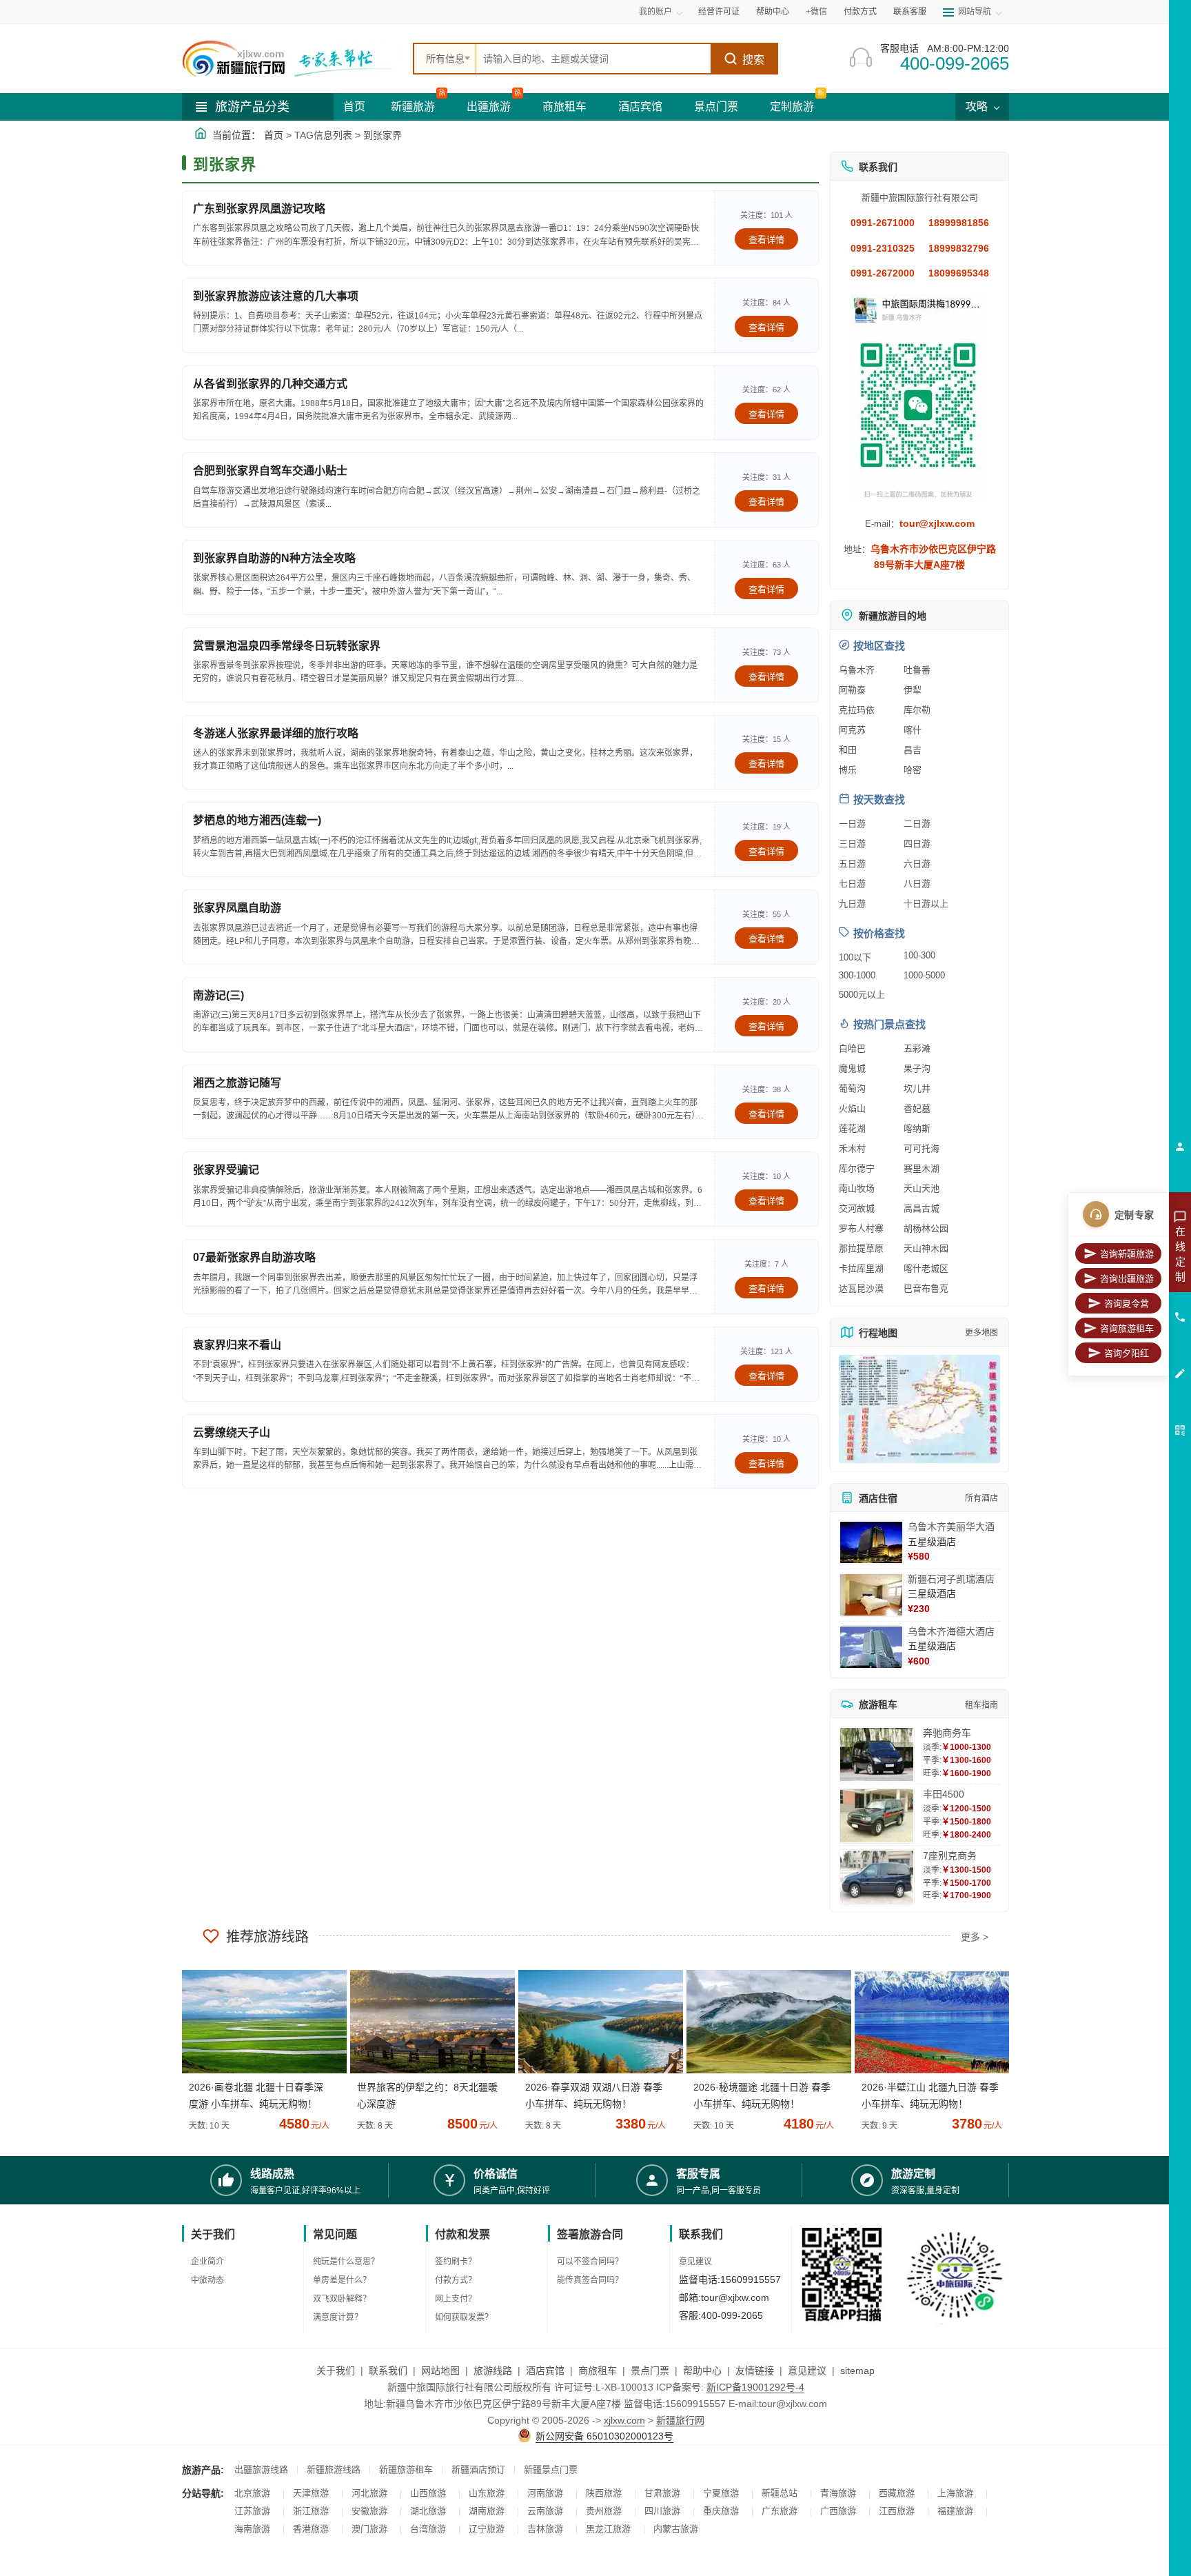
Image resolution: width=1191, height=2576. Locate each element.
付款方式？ (456, 2280)
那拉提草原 (861, 1248)
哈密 (913, 770)
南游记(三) (218, 995)
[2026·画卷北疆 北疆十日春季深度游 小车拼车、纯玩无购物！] (259, 2022)
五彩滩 (917, 1048)
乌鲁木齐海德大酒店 (951, 1631)
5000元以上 (862, 995)
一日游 (852, 824)
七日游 (852, 884)
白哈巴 (852, 1048)
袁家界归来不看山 (237, 1345)
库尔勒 (917, 710)
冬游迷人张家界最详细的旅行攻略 (276, 733)
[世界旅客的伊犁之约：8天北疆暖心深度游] (427, 2022)
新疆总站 (780, 2493)
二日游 (917, 824)
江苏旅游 (252, 2511)
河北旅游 (369, 2493)
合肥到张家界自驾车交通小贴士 (270, 471)
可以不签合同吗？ (590, 2262)
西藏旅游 (897, 2493)
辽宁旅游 (487, 2529)
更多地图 (981, 1333)
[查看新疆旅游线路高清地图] (919, 1409)
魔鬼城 (852, 1068)
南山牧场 (857, 1188)
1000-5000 (924, 975)
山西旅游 (428, 2493)
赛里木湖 (922, 1168)
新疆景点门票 (551, 2469)
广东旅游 (780, 2511)
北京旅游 (252, 2493)
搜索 (753, 60)
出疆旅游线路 (261, 2469)
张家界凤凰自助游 (237, 908)
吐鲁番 (917, 670)
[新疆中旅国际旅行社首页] (292, 59)
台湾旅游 (428, 2529)
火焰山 (852, 1108)
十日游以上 (926, 904)
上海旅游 (955, 2493)
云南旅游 (545, 2511)
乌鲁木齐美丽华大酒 (951, 1527)
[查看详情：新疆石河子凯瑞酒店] (871, 1595)
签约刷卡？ (456, 2262)
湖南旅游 (487, 2511)
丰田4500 (944, 1794)
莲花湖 (852, 1128)
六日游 (917, 864)
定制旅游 (792, 107)
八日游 (917, 884)
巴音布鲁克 (926, 1288)
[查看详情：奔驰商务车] (877, 1754)
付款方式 (860, 12)
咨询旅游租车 (1127, 1328)
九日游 (852, 904)
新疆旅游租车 (406, 2469)
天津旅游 (311, 2493)
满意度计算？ (338, 2317)
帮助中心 (773, 12)
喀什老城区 (926, 1268)
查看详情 (766, 240)
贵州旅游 (604, 2511)
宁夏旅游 (721, 2493)
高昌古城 (922, 1208)
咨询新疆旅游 (1127, 1254)
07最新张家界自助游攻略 (254, 1257)
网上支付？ (456, 2299)
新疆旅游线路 (334, 2469)
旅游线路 (493, 2371)
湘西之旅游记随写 (237, 1083)
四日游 (917, 844)
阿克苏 (852, 730)
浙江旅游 (311, 2511)
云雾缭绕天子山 (232, 1432)
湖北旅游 (428, 2511)
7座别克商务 (950, 1855)
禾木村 (852, 1148)
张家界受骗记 (226, 1170)
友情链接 (755, 2371)
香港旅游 (311, 2529)
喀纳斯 (917, 1128)
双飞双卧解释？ (342, 2299)
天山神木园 (926, 1248)
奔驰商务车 (947, 1733)
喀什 (913, 730)
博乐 (848, 770)
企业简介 (207, 2262)
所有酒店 (981, 1498)
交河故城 (857, 1208)
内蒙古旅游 (676, 2529)
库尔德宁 (857, 1168)
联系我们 (388, 2371)
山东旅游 (487, 2493)
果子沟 (917, 1068)
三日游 (852, 844)
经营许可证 (719, 12)
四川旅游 (662, 2511)
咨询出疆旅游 (1127, 1279)
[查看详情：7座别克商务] (877, 1877)
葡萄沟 (852, 1088)
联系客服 (910, 12)
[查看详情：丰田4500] (877, 1816)
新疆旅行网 (680, 2420)
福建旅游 (955, 2511)
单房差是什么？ (342, 2280)
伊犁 (913, 690)
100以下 (855, 957)
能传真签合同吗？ (590, 2280)
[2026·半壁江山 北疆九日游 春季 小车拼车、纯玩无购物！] (932, 2022)
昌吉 (913, 750)
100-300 (919, 955)
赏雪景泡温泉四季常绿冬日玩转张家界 (287, 646)
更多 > (975, 1937)
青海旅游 (838, 2493)
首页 (354, 107)
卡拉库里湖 (861, 1268)
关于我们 (336, 2371)
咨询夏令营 (1127, 1304)
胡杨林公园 (926, 1228)
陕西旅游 (604, 2493)
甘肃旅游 (662, 2493)
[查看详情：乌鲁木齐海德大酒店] (871, 1647)
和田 (848, 750)
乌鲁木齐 (857, 670)
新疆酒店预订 (478, 2469)
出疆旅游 (489, 107)
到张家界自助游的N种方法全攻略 (274, 558)
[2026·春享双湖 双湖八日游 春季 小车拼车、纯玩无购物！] (595, 2022)
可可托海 (922, 1148)
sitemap (857, 2371)
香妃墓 (917, 1108)
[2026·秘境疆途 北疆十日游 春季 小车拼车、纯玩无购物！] (764, 2022)
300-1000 (857, 975)
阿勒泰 (852, 690)
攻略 (978, 107)
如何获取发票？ (464, 2317)
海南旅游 (252, 2529)
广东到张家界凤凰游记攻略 (259, 209)
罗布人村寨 (861, 1228)
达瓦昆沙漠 (861, 1288)
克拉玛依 (857, 710)
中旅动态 (207, 2280)
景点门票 (716, 107)
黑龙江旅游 (608, 2529)
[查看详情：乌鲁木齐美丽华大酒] (871, 1542)
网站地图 (440, 2371)
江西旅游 (897, 2511)
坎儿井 (917, 1088)
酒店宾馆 (640, 107)
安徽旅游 (369, 2511)
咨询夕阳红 (1127, 1353)
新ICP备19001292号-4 (755, 2387)
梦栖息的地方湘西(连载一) (257, 820)
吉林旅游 (545, 2529)
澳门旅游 (369, 2529)
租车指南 (981, 1705)
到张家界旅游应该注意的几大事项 (276, 296)
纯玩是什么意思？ (346, 2262)
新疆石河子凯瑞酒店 (951, 1579)
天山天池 (922, 1188)
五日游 (852, 864)
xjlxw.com (624, 2420)
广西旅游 (838, 2511)
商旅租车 (564, 107)
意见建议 (695, 2262)
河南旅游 (545, 2493)
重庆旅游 (721, 2511)
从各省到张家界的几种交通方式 (270, 384)
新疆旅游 (413, 107)
